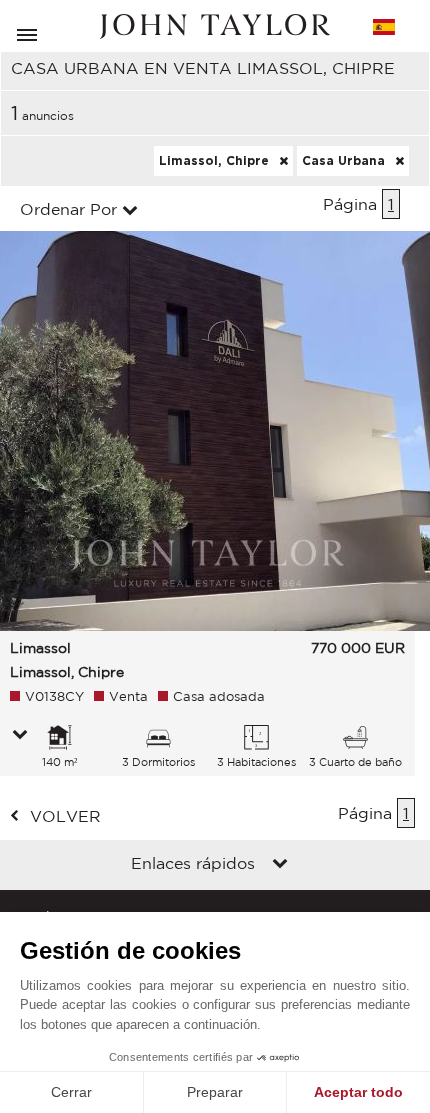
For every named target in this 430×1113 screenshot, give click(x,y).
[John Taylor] (215, 26)
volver (65, 816)
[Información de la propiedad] (20, 736)
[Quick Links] (280, 865)
